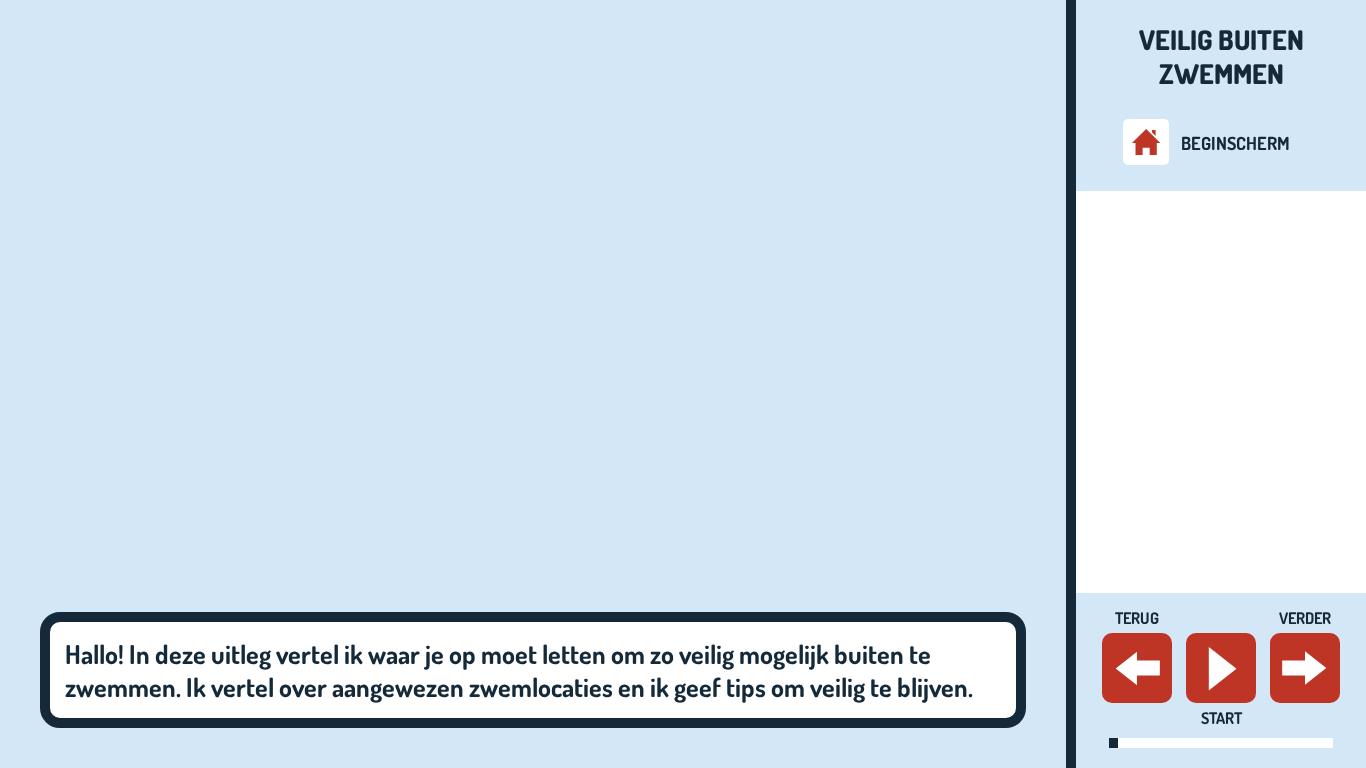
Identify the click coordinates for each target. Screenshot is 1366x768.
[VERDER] (1305, 668)
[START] (1221, 668)
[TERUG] (1137, 668)
